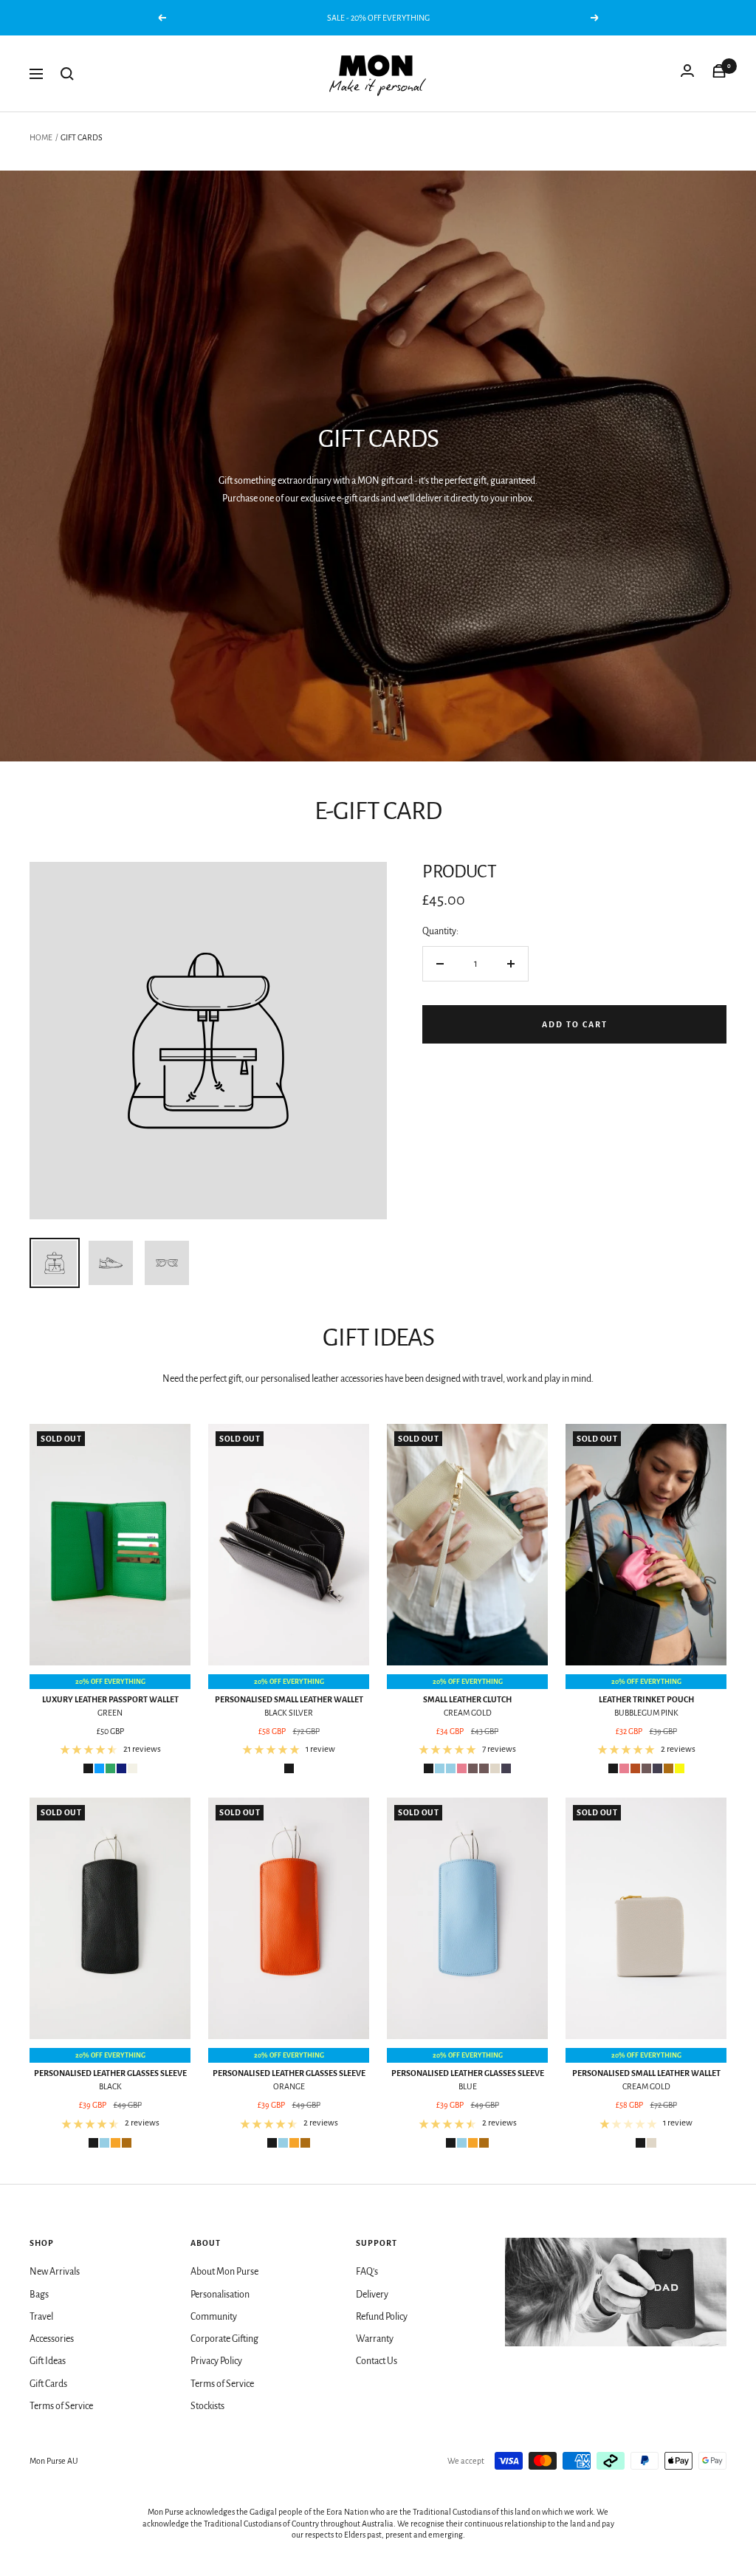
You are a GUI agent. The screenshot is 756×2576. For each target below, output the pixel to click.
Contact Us (377, 2361)
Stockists (207, 2406)
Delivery (372, 2295)
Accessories (52, 2339)
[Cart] (719, 74)
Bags (39, 2295)
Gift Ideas (48, 2361)
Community (214, 2317)
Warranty (375, 2339)
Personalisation (220, 2295)
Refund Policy (382, 2317)
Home (41, 137)
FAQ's (367, 2272)
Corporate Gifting (224, 2339)
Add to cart (575, 1024)
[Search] (67, 74)
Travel (41, 2317)
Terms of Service (61, 2406)
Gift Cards (48, 2384)
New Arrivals (55, 2272)
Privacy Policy (216, 2361)
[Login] (687, 74)
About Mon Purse (224, 2272)
